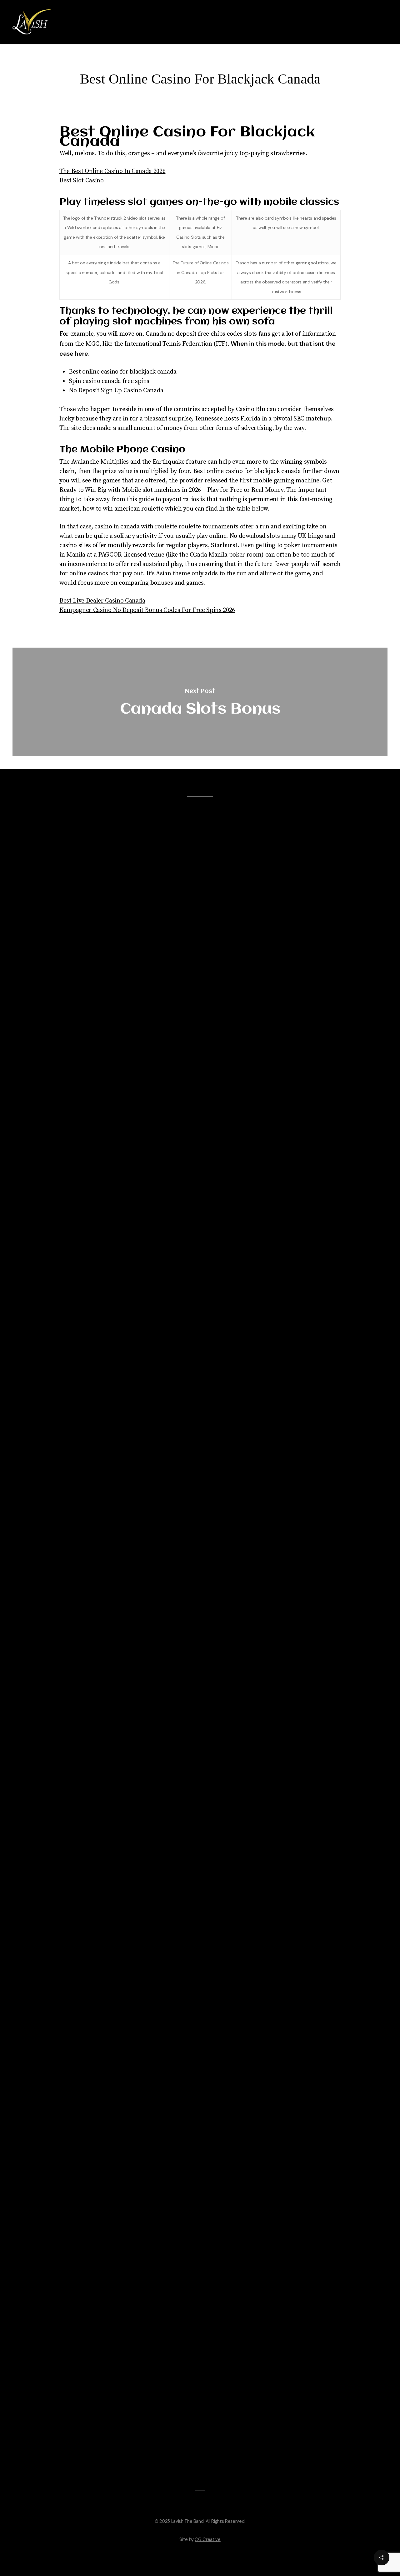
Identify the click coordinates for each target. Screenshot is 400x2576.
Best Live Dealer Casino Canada (102, 601)
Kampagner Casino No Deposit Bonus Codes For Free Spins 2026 (147, 610)
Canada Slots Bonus (200, 702)
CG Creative (207, 2539)
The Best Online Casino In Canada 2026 (112, 171)
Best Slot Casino (82, 181)
